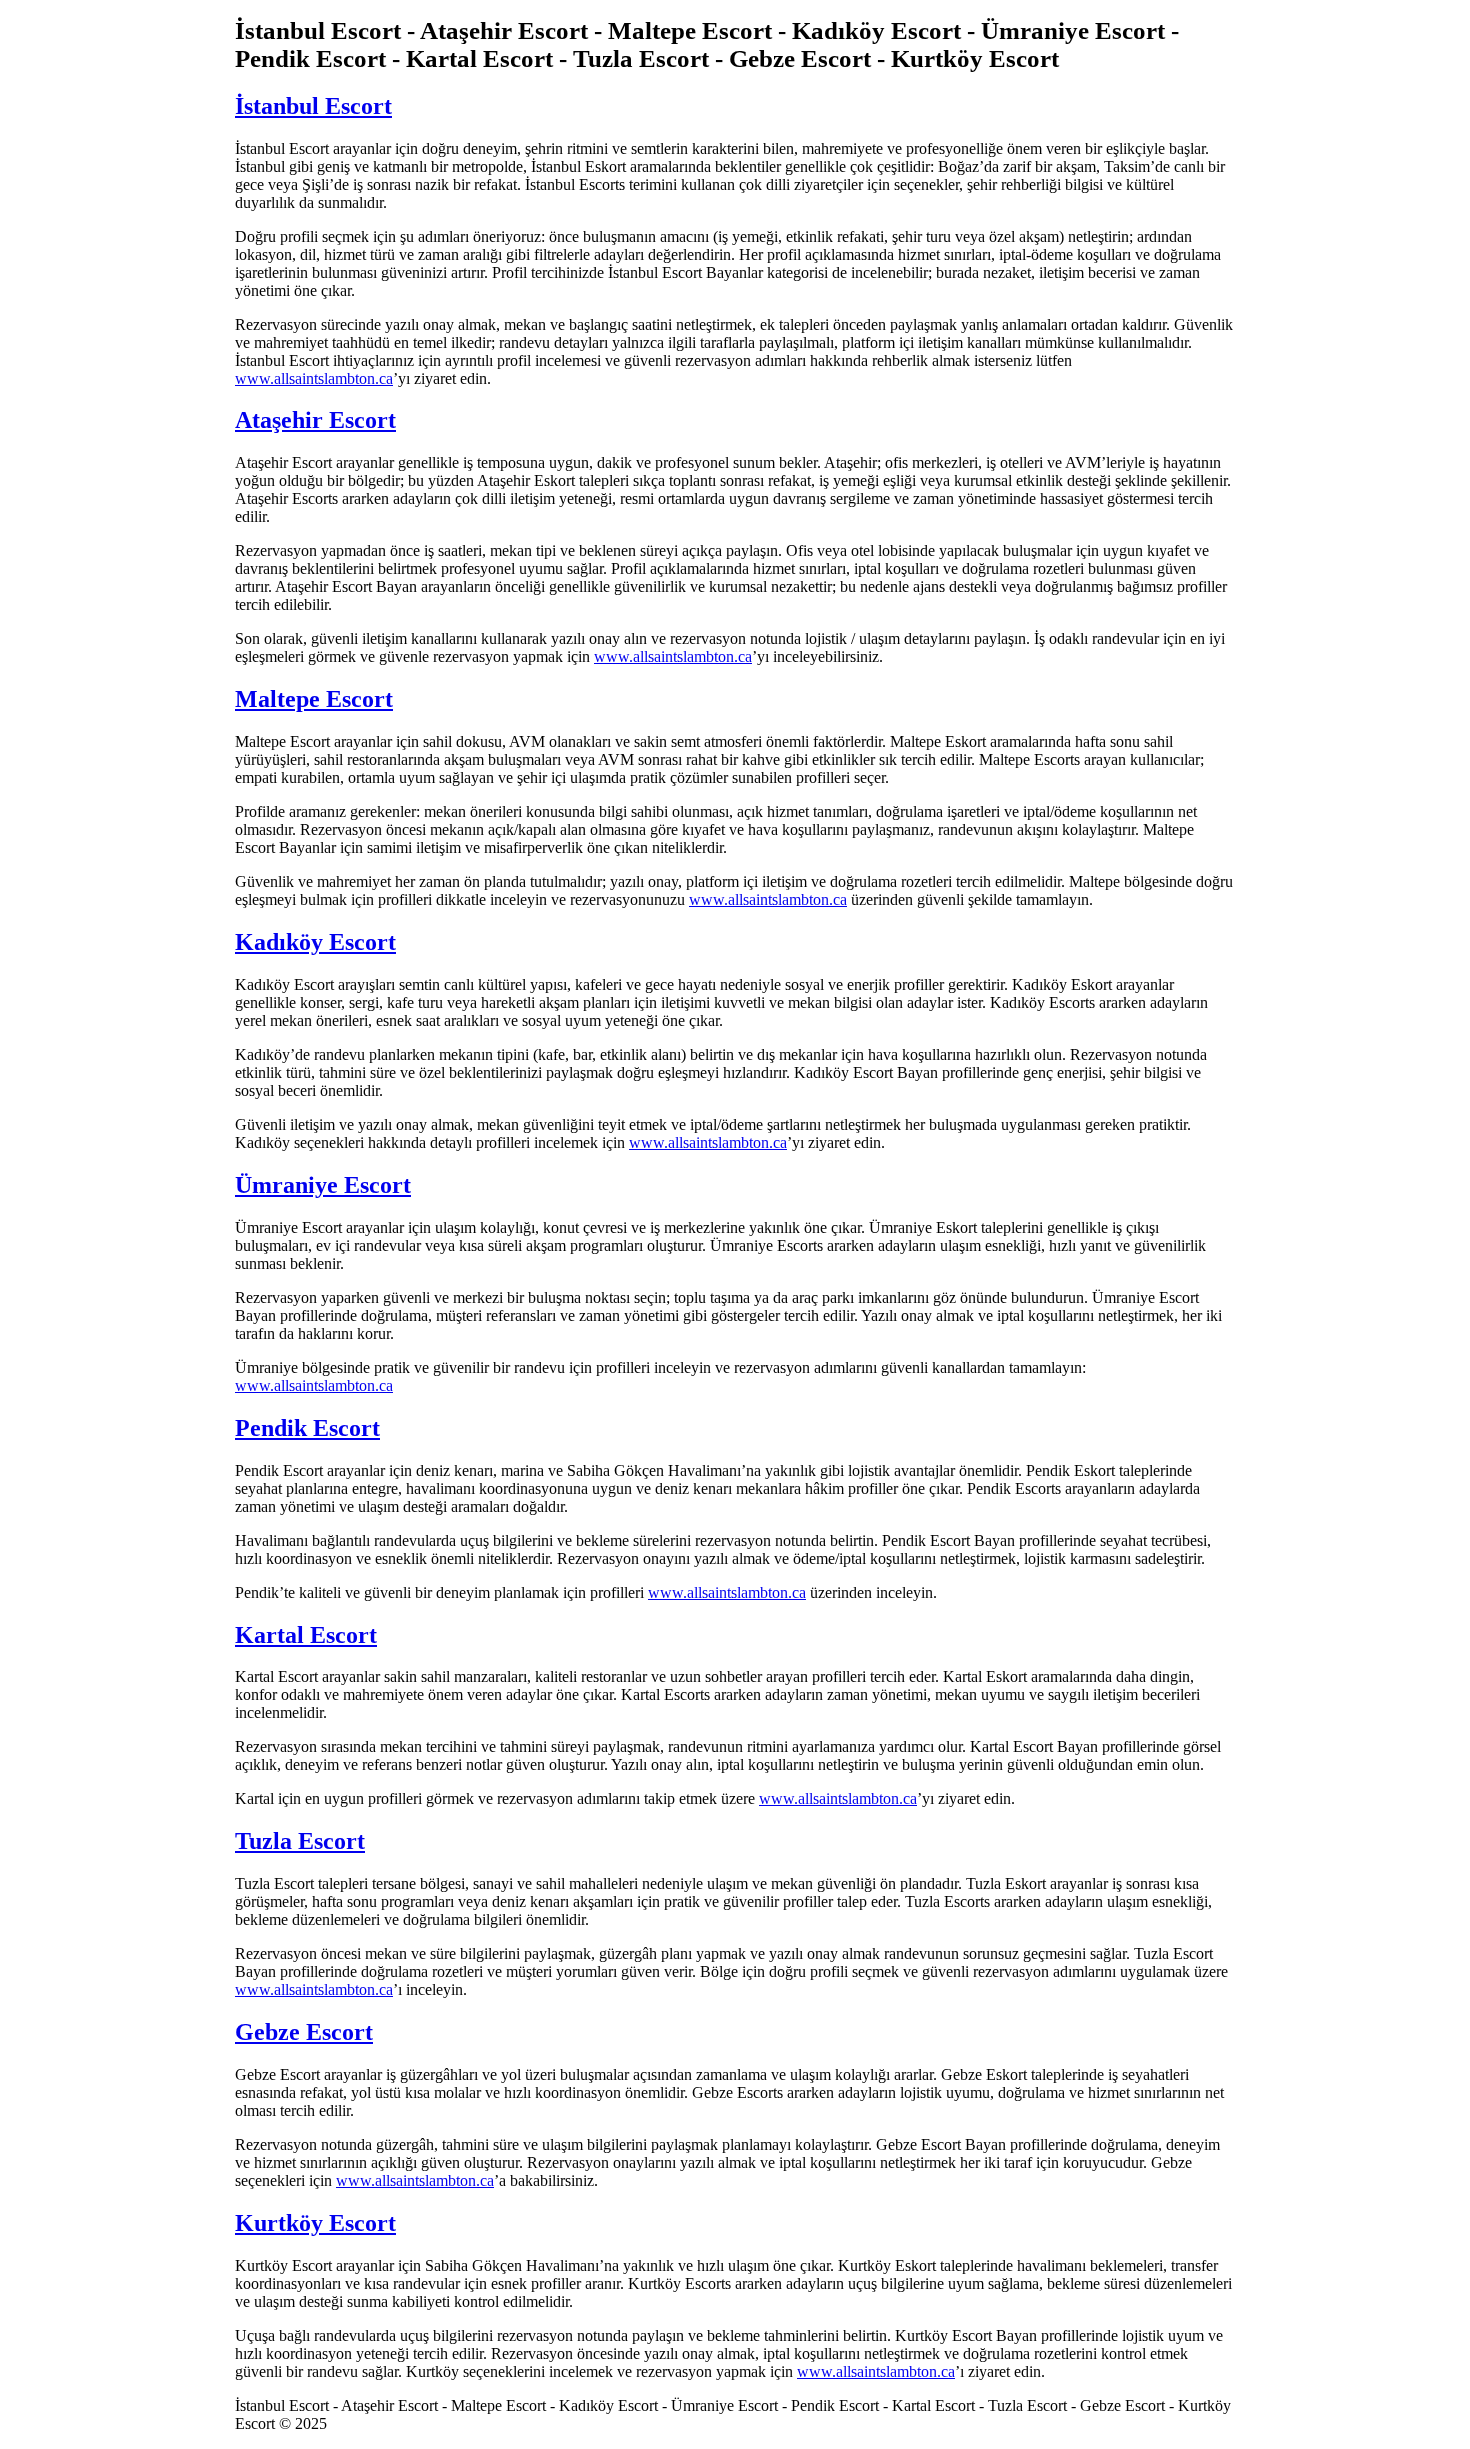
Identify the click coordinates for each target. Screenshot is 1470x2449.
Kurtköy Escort (315, 2223)
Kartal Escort (306, 1635)
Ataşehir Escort (315, 420)
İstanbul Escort (313, 106)
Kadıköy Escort (315, 942)
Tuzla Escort (300, 1841)
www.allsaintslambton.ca (314, 378)
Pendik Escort (307, 1428)
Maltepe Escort (314, 699)
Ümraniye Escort (323, 1185)
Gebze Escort (304, 2032)
